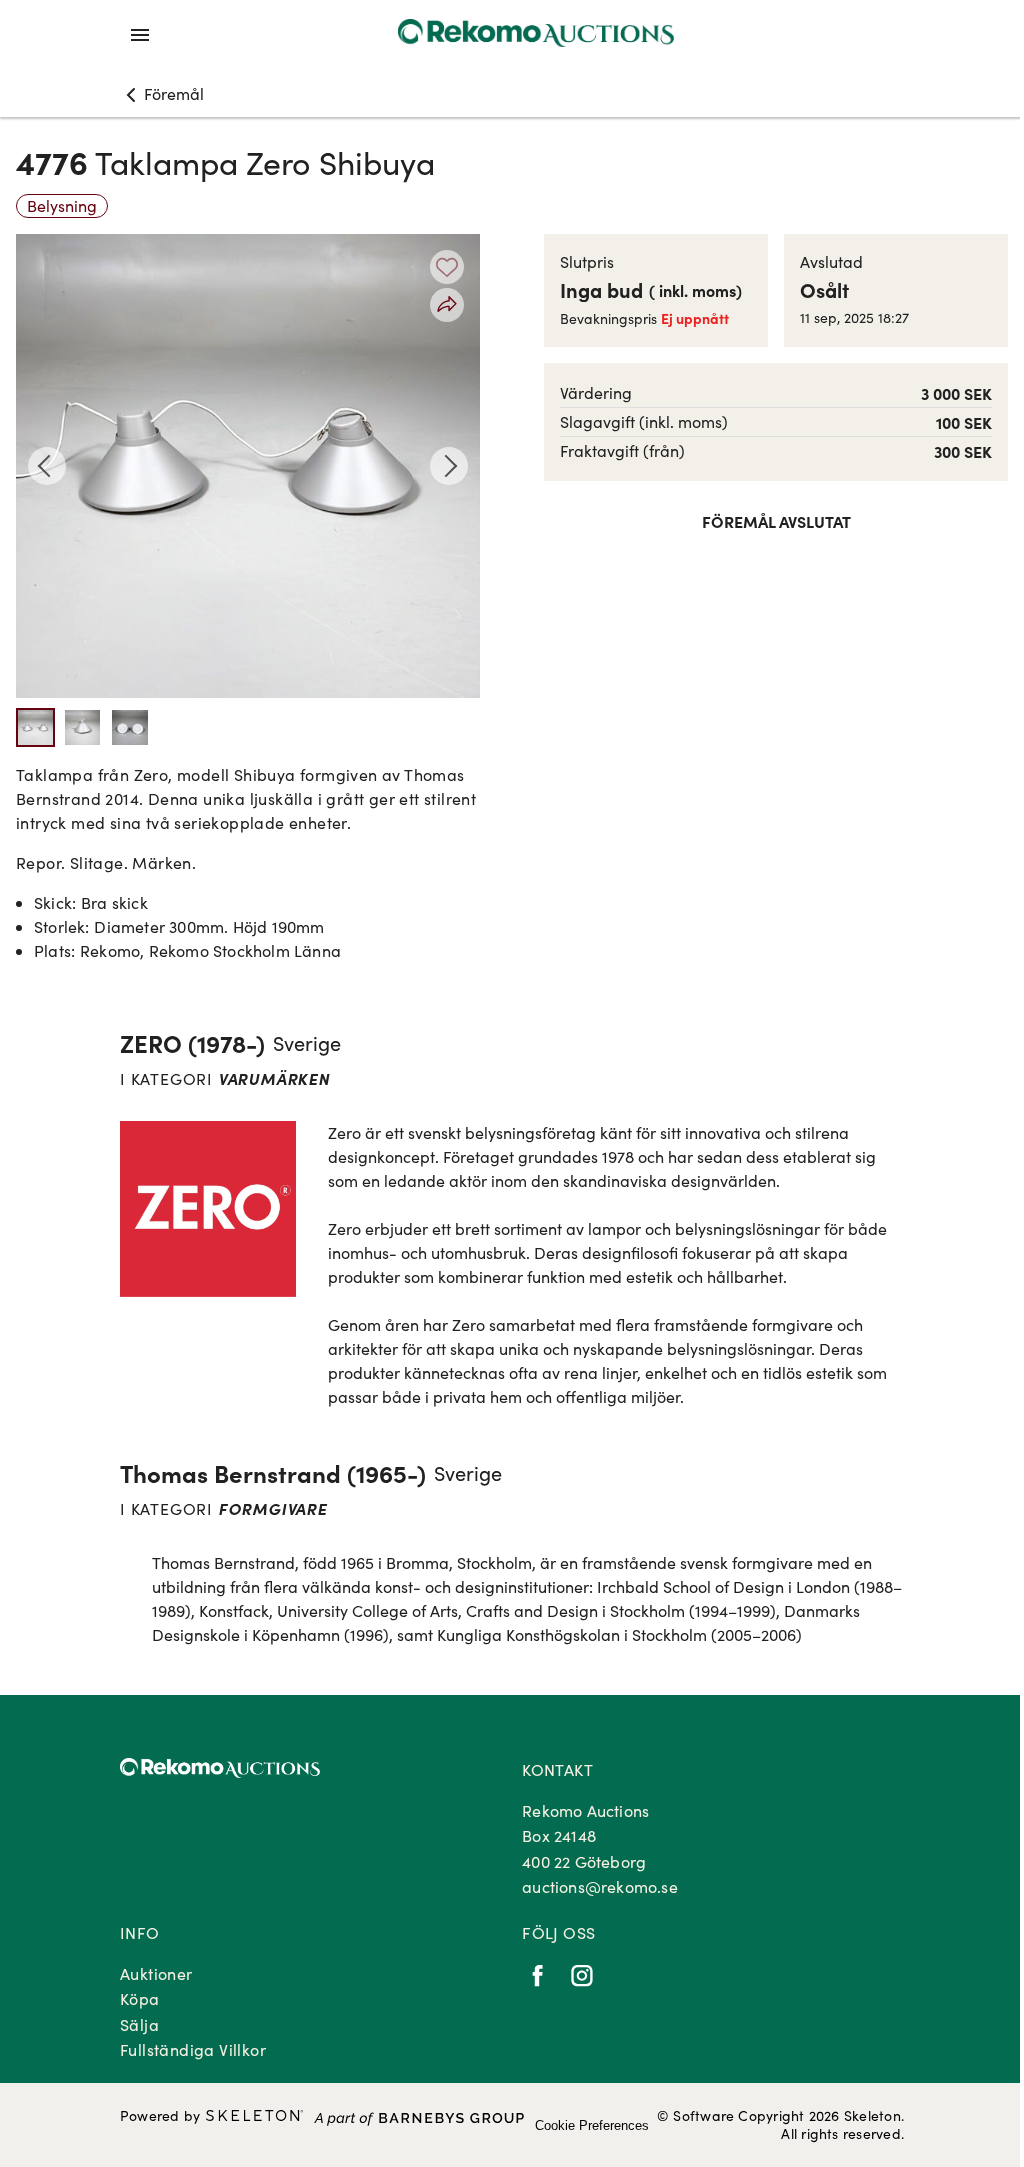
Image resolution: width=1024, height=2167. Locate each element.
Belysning (62, 205)
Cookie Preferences (592, 2125)
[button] (162, 94)
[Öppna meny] (140, 35)
